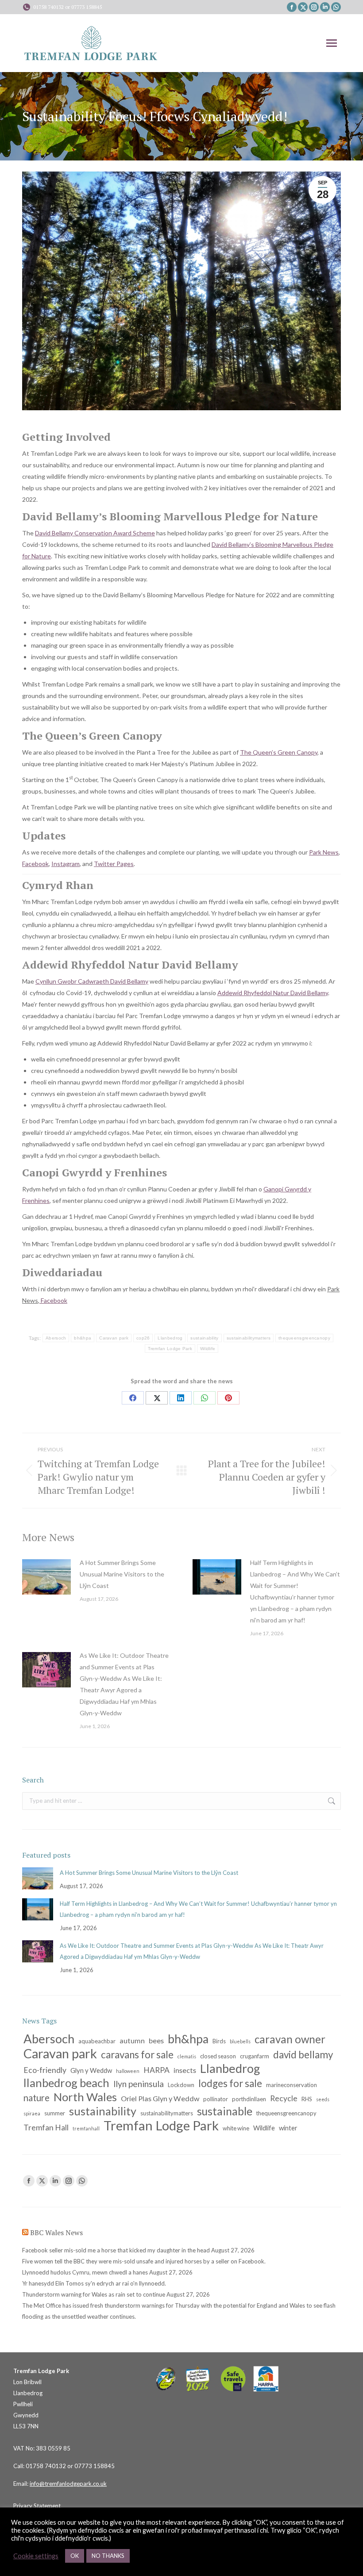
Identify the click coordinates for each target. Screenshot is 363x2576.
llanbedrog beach (66, 2083)
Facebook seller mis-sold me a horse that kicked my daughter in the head (116, 2250)
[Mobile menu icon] (332, 43)
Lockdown (181, 2085)
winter (288, 2128)
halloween (128, 2071)
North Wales (85, 2097)
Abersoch (56, 1338)
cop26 (143, 1338)
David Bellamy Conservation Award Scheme (95, 533)
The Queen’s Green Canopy (279, 752)
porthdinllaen (249, 2099)
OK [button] (75, 2556)
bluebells (240, 2041)
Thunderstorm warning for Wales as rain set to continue (94, 2294)
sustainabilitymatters (249, 1338)
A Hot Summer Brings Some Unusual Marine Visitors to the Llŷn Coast (122, 1574)
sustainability (204, 1338)
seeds (323, 2099)
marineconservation (292, 2085)
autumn (132, 2040)
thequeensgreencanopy (304, 1338)
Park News (324, 852)
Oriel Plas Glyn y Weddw (160, 2098)
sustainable (225, 2111)
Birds (219, 2041)
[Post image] (46, 1577)
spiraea (32, 2113)
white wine (236, 2128)
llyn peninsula (139, 2084)
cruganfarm (255, 2056)
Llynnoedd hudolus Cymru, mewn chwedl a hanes (85, 2272)
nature (37, 2098)
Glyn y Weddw (91, 2070)
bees (156, 2040)
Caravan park (114, 1338)
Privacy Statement (37, 2506)
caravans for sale (137, 2055)
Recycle (284, 2098)
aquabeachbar (97, 2041)
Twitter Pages (114, 864)
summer (55, 2113)
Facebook (35, 864)
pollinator (216, 2099)
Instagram (66, 864)
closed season (218, 2056)
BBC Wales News (56, 2233)
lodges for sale (230, 2083)
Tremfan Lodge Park (170, 1349)
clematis (187, 2056)
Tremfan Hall (46, 2128)
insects (185, 2070)
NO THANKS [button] (108, 2556)
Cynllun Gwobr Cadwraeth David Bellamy (92, 981)
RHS (307, 2099)
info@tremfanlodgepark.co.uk (68, 2484)
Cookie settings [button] (36, 2556)
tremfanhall (86, 2128)
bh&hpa (83, 1338)
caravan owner (290, 2039)
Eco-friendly (45, 2070)
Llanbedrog (170, 1338)
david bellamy (303, 2055)
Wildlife (208, 1349)
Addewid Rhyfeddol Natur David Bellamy (273, 993)
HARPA (156, 2070)
